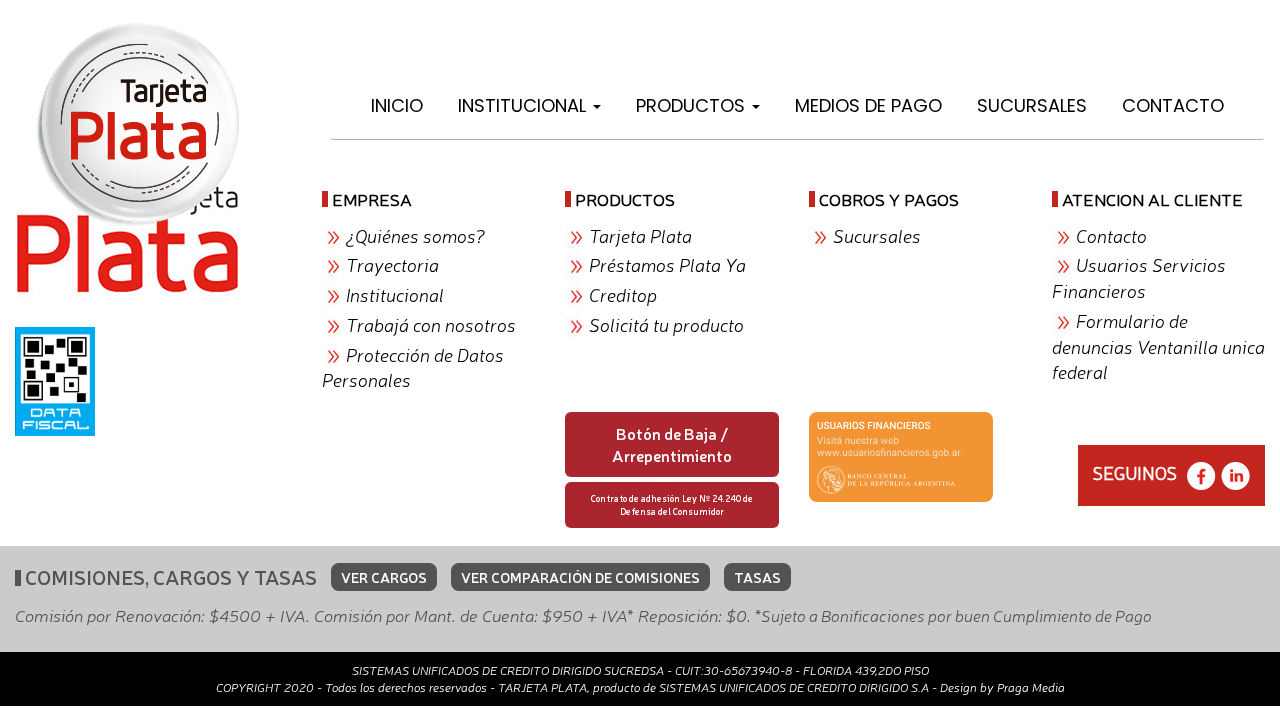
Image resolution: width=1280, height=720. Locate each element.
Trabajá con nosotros (431, 324)
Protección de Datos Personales (413, 367)
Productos (693, 105)
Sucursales (1032, 105)
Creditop (623, 294)
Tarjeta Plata (640, 235)
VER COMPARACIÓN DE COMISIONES (580, 577)
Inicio (397, 105)
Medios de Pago (868, 105)
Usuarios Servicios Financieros (1139, 277)
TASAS (757, 577)
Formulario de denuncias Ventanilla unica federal (1158, 345)
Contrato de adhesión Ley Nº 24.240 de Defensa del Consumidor (672, 504)
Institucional (524, 105)
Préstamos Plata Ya (667, 264)
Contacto (1173, 105)
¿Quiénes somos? (415, 235)
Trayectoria (392, 264)
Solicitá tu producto (666, 324)
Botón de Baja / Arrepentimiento (672, 444)
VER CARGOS (384, 577)
